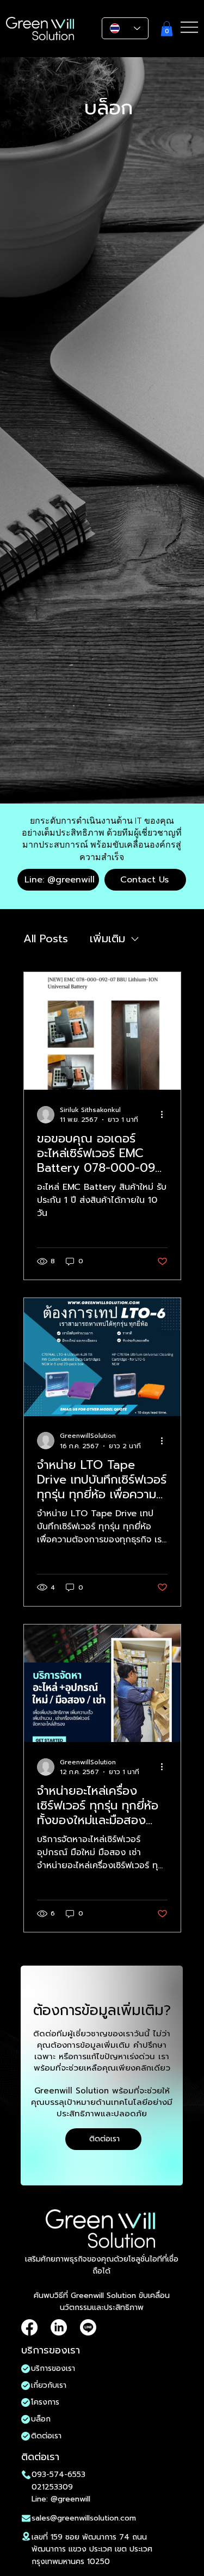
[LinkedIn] (59, 2327)
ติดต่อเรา (46, 2436)
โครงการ (45, 2402)
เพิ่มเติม (107, 939)
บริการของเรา (53, 2368)
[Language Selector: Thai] (125, 28)
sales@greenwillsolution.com (84, 2518)
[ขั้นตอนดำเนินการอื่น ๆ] (166, 1115)
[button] (167, 29)
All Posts (46, 939)
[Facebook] (29, 2327)
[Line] (88, 2327)
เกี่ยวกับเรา (49, 2385)
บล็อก (41, 2419)
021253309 (52, 2487)
